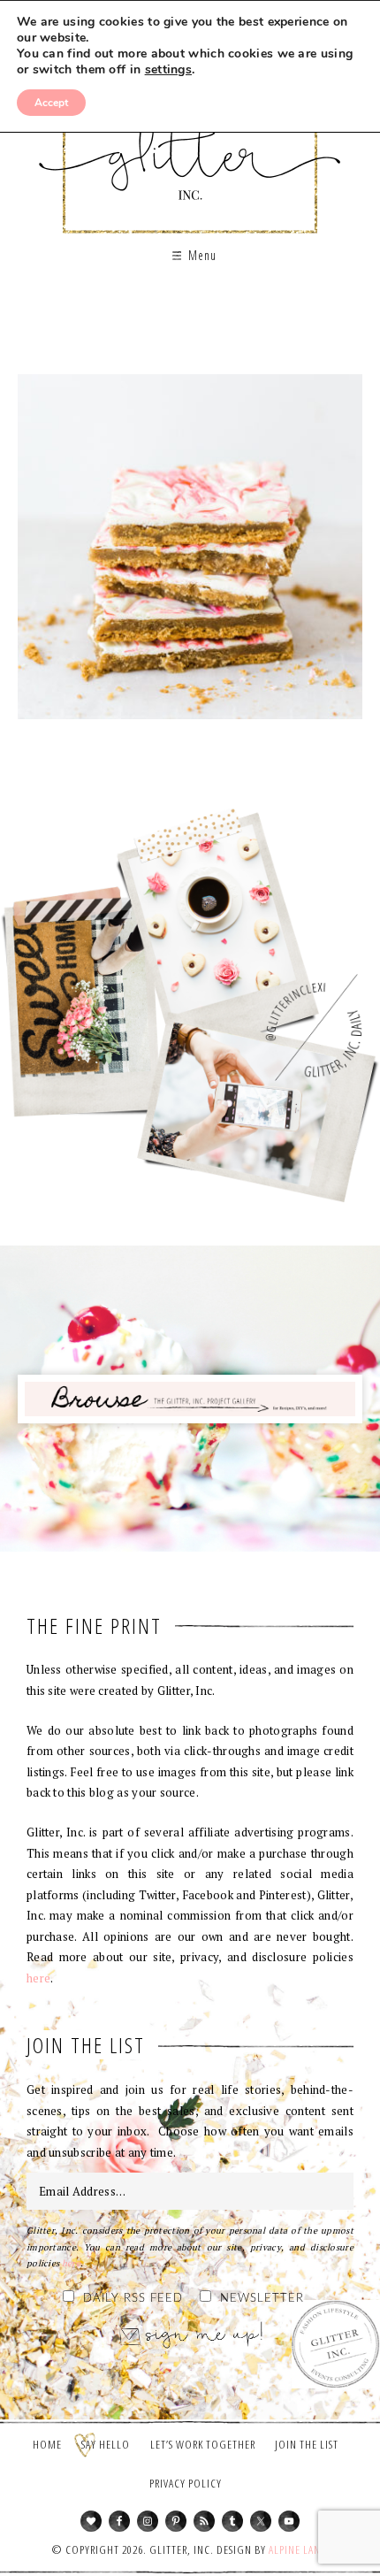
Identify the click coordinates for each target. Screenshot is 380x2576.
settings (168, 70)
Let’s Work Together (203, 2444)
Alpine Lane (297, 2549)
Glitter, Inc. (190, 145)
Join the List (307, 2444)
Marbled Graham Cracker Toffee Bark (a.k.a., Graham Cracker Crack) (190, 553)
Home (47, 2444)
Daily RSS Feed (133, 2299)
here (38, 1978)
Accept (51, 103)
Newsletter (262, 2299)
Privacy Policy (186, 2483)
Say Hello (106, 2444)
